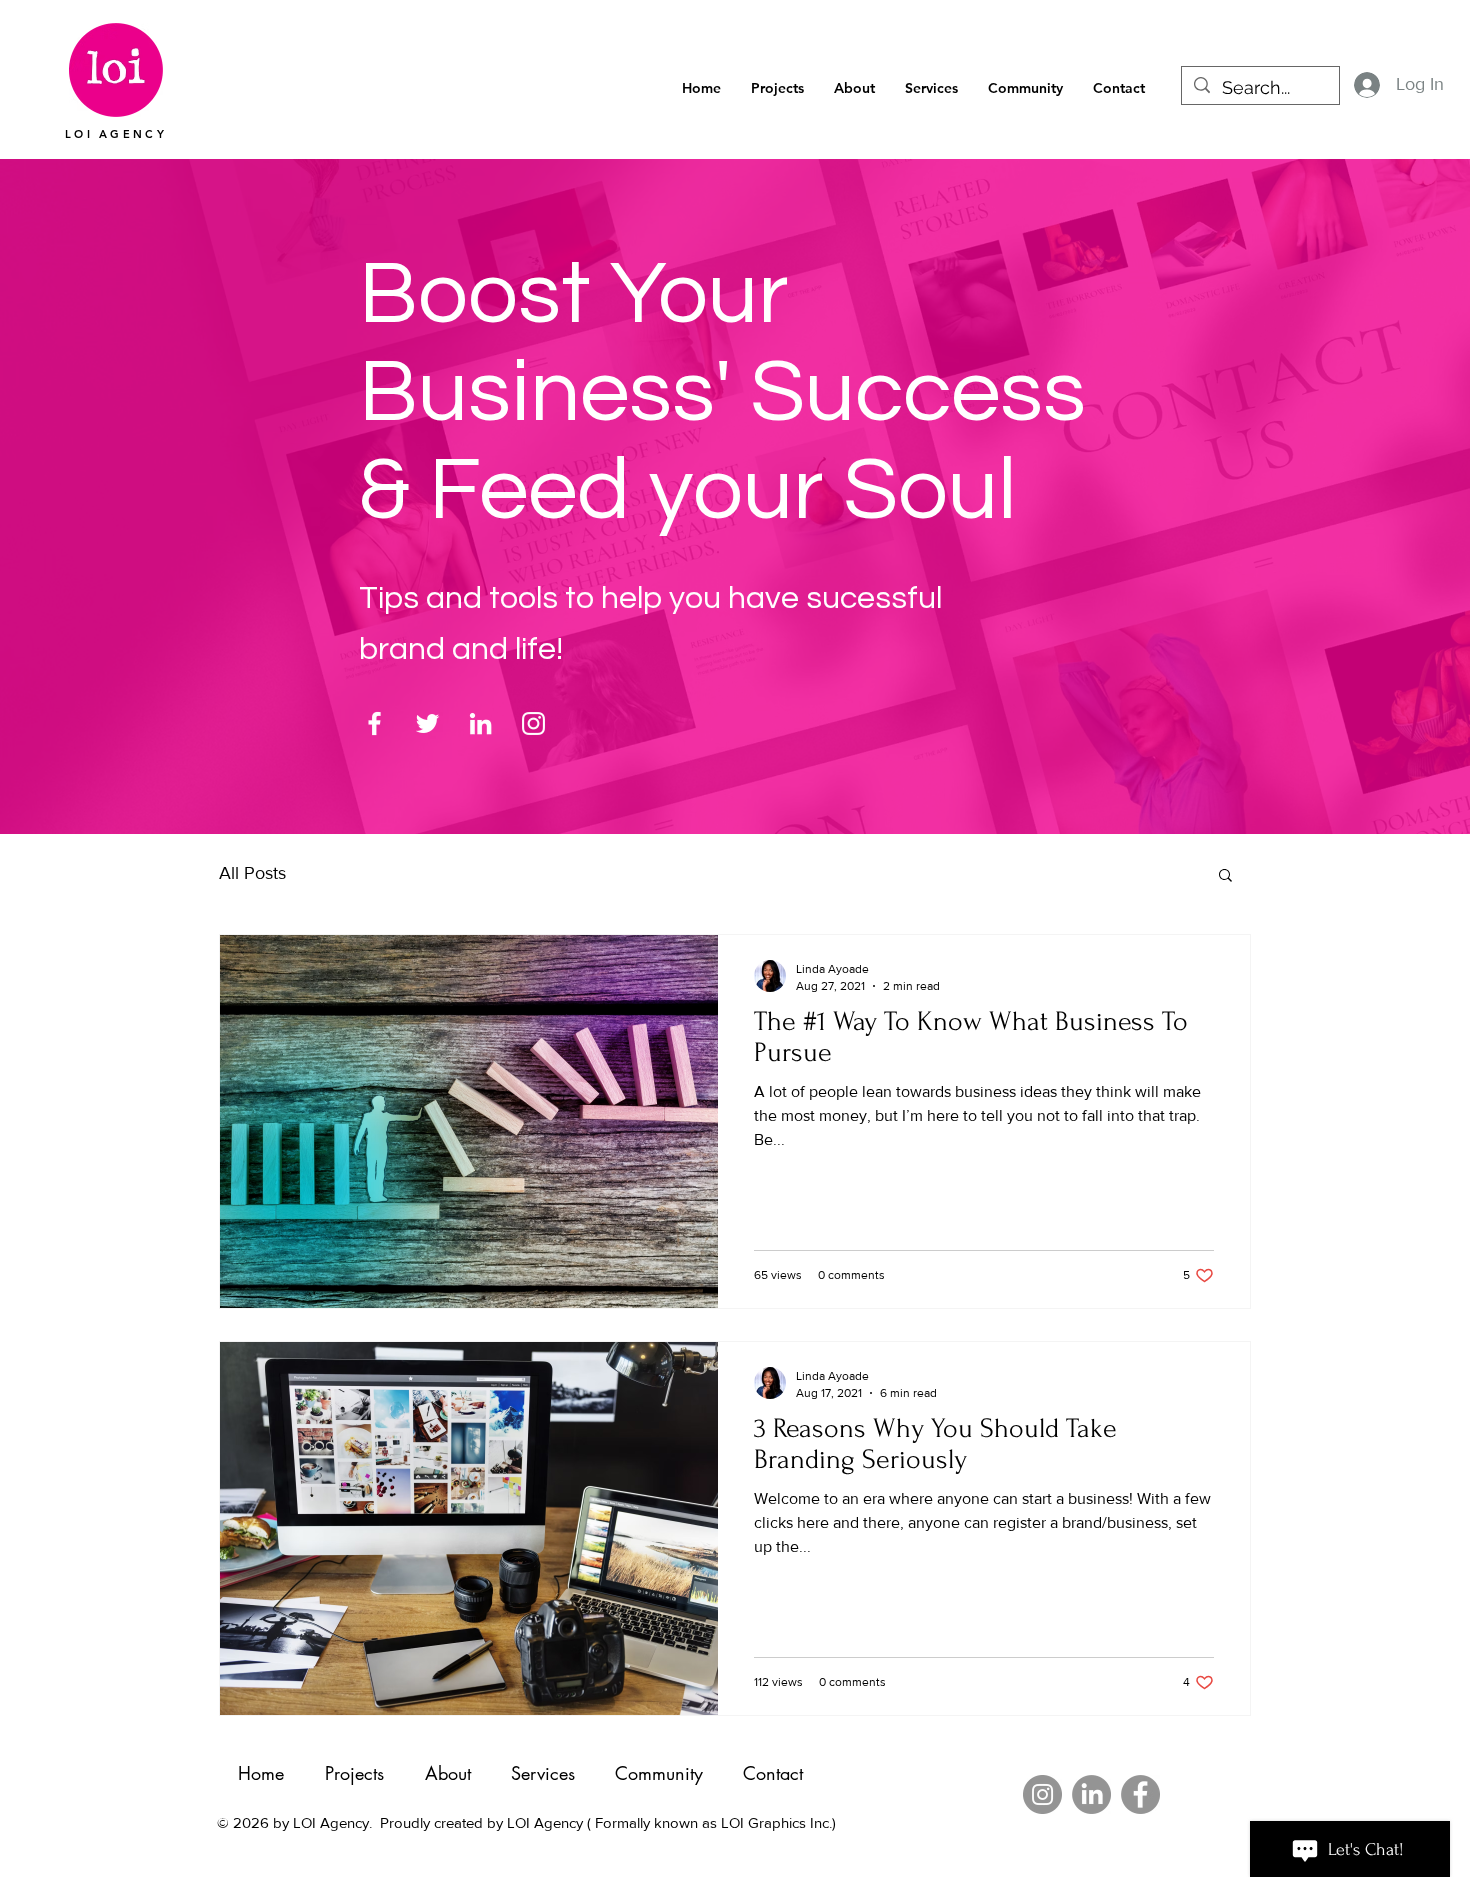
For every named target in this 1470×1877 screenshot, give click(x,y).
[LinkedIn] (480, 723)
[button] (1025, 88)
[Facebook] (374, 723)
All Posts (252, 873)
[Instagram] (533, 723)
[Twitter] (427, 723)
